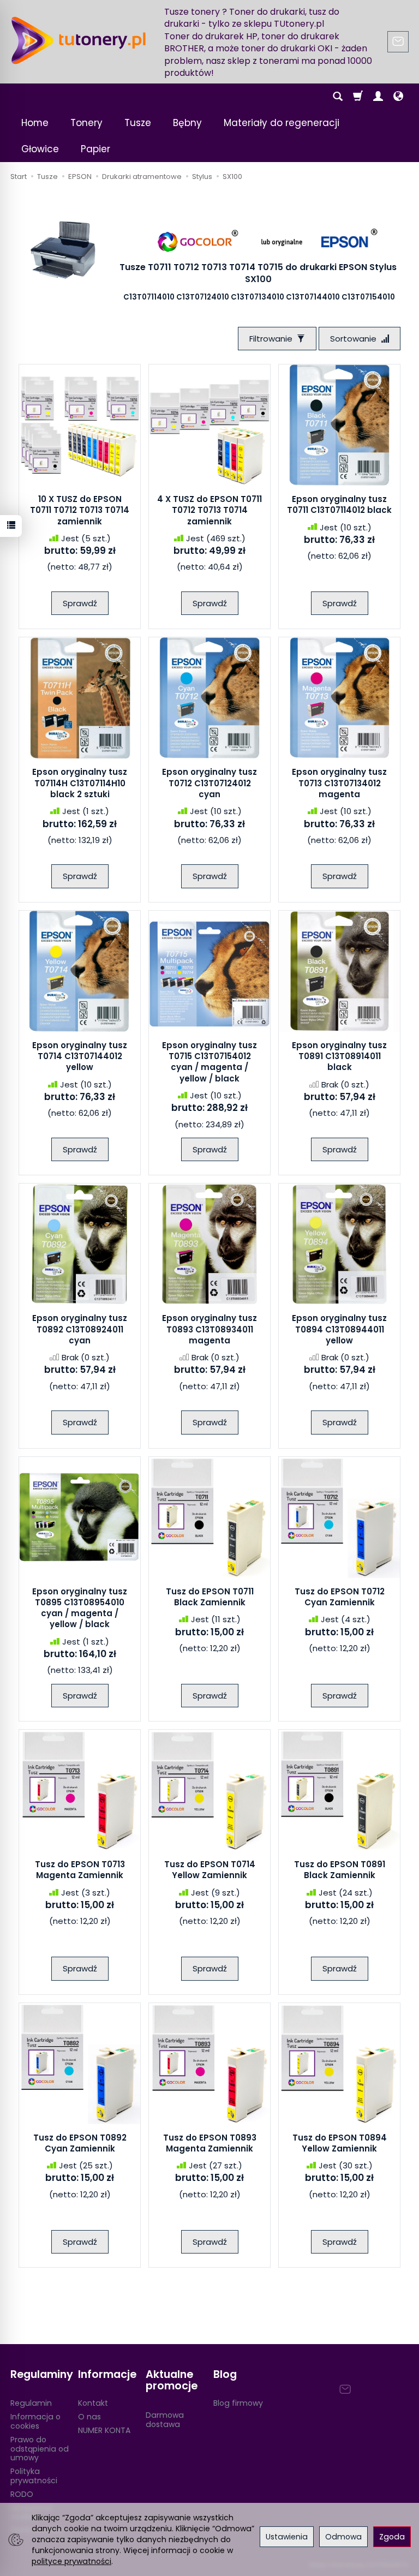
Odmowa (343, 2537)
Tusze (138, 123)
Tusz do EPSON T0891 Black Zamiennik (340, 1870)
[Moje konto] (378, 97)
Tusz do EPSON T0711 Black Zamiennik (210, 1597)
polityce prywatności (71, 2561)
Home (35, 123)
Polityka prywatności (34, 2476)
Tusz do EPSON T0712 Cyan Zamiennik (340, 1597)
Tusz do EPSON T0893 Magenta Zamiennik (210, 2143)
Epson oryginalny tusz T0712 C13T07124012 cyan (209, 783)
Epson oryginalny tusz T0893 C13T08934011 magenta (209, 1329)
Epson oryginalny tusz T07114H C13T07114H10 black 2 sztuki (80, 783)
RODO (22, 2494)
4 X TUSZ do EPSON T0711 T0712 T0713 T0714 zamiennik (209, 510)
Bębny (187, 123)
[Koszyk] (358, 97)
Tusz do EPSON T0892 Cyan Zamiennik (80, 2143)
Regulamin (31, 2403)
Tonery (86, 123)
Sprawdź (80, 603)
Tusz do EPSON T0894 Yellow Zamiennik (340, 2143)
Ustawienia (287, 2537)
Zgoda (392, 2537)
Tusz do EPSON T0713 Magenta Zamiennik (80, 1870)
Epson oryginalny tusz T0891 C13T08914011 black (339, 1056)
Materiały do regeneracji (282, 123)
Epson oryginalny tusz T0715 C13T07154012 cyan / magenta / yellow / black (209, 1062)
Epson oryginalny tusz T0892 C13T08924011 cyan (80, 1329)
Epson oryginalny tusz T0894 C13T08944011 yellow (339, 1329)
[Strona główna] (79, 40)
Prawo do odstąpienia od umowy (40, 2449)
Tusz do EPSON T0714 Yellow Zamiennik (210, 1870)
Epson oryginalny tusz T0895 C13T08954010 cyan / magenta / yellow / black (80, 1608)
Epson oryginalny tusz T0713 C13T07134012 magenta (339, 783)
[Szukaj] (338, 97)
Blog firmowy (238, 2403)
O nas (89, 2417)
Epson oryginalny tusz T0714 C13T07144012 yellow (80, 1056)
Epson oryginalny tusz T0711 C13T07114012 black (339, 504)
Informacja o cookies (35, 2421)
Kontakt (93, 2403)
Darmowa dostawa (165, 2420)
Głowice (40, 149)
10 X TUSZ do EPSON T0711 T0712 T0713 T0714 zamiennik (80, 510)
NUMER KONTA (104, 2430)
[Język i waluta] (398, 97)
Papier (95, 149)
